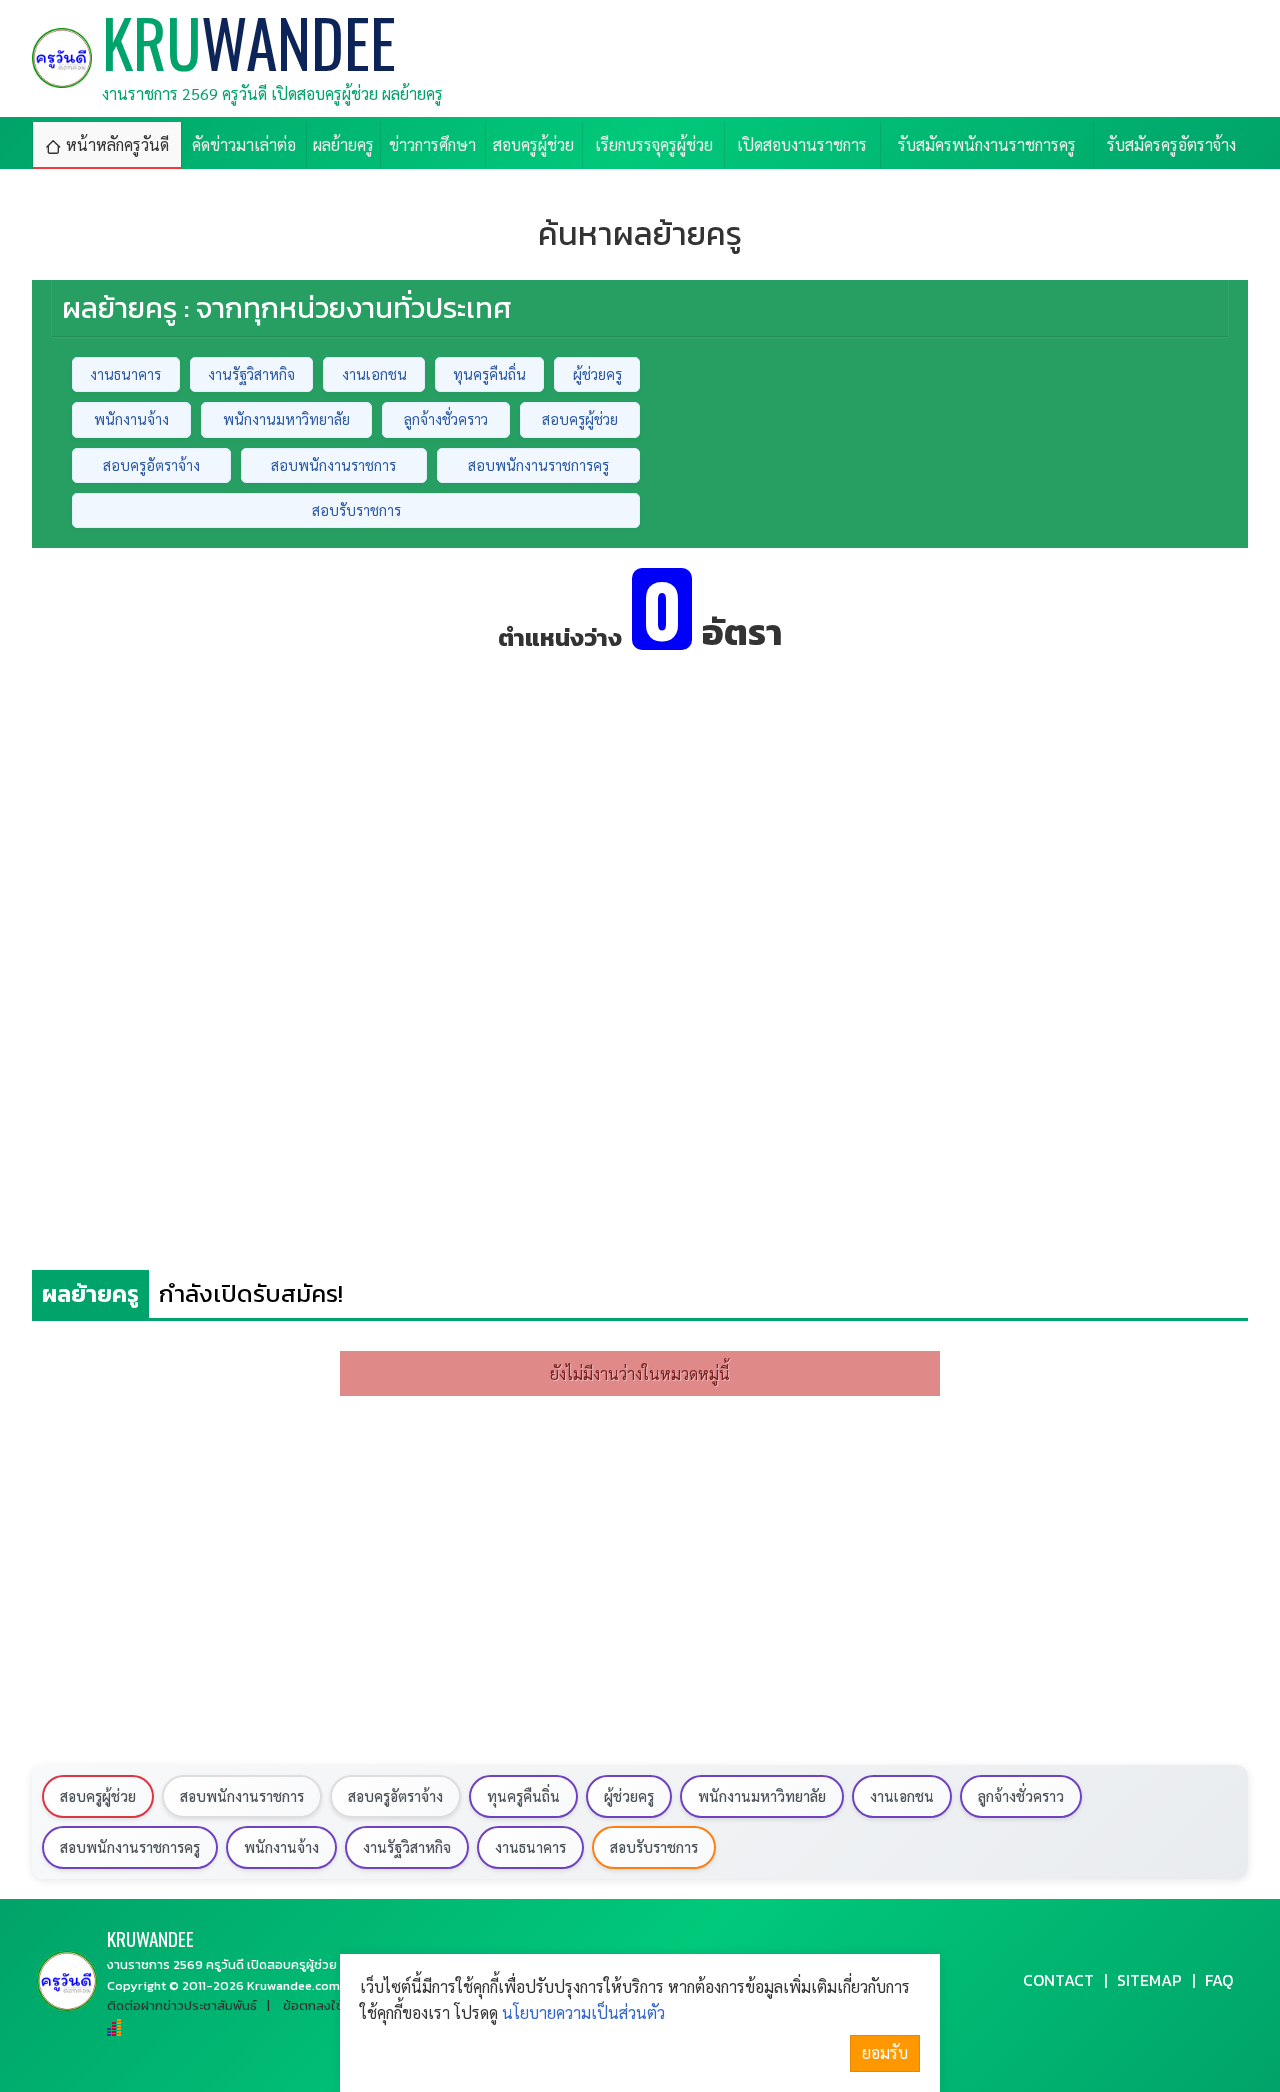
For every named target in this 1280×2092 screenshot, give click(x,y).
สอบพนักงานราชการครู (538, 465)
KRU (150, 1938)
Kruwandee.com (293, 1985)
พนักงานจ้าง (131, 419)
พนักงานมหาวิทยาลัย (286, 419)
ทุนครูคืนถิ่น (489, 374)
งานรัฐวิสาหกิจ (251, 374)
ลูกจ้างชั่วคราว (446, 419)
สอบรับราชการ (356, 510)
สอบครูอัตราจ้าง (151, 465)
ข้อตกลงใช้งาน (324, 2005)
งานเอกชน (374, 374)
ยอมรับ (885, 2052)
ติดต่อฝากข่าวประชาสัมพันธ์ (182, 2005)
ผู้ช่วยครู (597, 374)
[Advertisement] (640, 810)
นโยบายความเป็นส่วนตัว (583, 2012)
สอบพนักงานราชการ (333, 465)
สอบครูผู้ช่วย (580, 419)
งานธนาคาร (125, 374)
